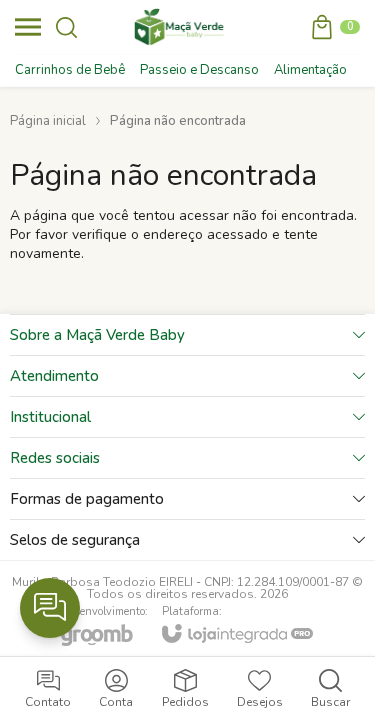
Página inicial (48, 121)
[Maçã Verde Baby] (182, 27)
